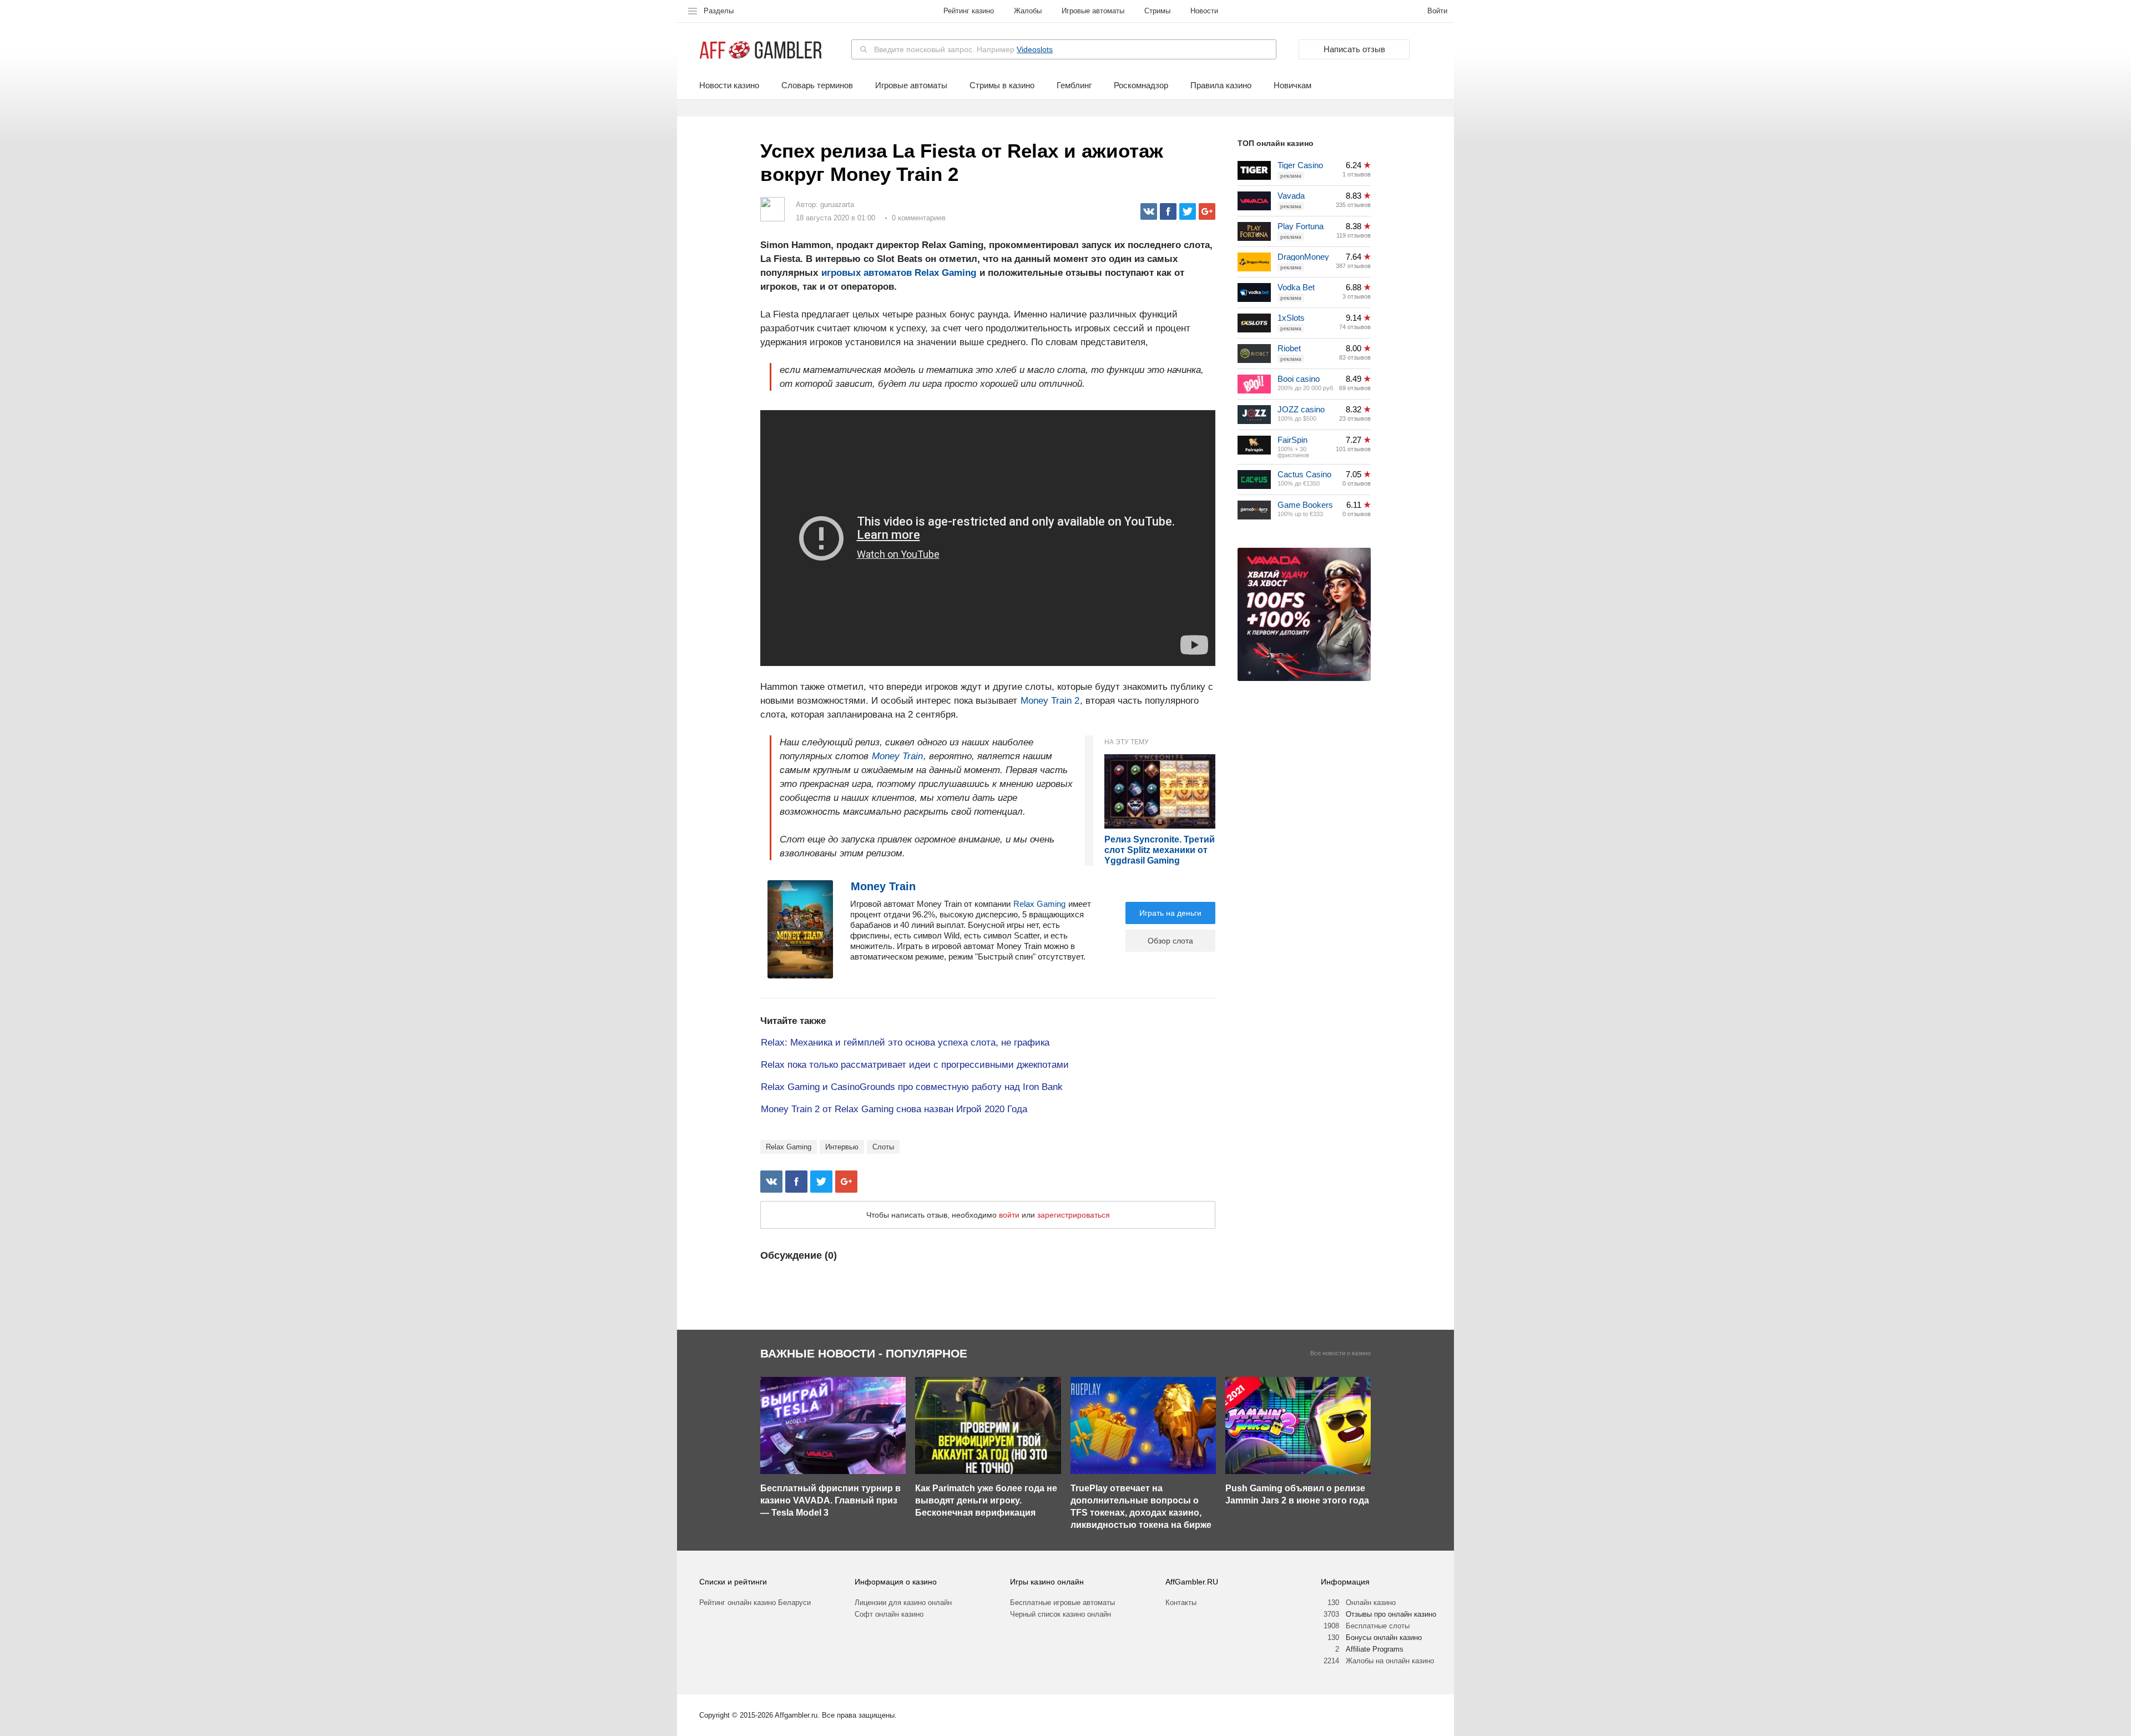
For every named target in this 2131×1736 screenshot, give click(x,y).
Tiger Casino (1300, 165)
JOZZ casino (1301, 409)
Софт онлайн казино (889, 1614)
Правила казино (1221, 85)
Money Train (897, 756)
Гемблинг (1074, 85)
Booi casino (1299, 379)
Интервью (842, 1147)
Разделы (719, 11)
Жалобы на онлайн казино (1390, 1661)
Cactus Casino (1304, 474)
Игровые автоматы (1093, 11)
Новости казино (729, 85)
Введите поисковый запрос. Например (963, 49)
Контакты (1181, 1603)
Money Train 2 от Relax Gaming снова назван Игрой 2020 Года (894, 1109)
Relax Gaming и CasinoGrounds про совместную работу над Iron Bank (912, 1087)
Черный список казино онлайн (1061, 1614)
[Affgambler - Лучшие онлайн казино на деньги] (761, 50)
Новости (1204, 11)
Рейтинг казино (969, 11)
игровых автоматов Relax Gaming (899, 273)
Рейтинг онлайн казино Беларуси (755, 1603)
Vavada (1291, 196)
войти (1009, 1215)
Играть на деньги (1170, 913)
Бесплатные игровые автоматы (1062, 1603)
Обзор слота (1170, 941)
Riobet (1289, 348)
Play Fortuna (1301, 226)
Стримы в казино (1002, 85)
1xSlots (1291, 318)
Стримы (1157, 11)
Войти (1437, 11)
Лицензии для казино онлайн (903, 1603)
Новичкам (1292, 85)
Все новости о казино (1340, 1353)
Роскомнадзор (1141, 85)
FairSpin (1292, 440)
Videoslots (1035, 49)
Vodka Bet (1296, 287)
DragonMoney (1303, 257)
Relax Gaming (1039, 904)
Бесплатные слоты (1378, 1626)
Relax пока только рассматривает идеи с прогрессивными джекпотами (915, 1065)
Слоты (883, 1147)
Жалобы (1028, 11)
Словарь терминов (817, 85)
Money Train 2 (1050, 701)
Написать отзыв (1354, 49)
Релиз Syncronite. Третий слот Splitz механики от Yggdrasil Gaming (1160, 850)
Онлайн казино (1371, 1603)
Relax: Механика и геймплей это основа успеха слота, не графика (905, 1043)
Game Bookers (1305, 505)
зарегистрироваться (1074, 1215)
